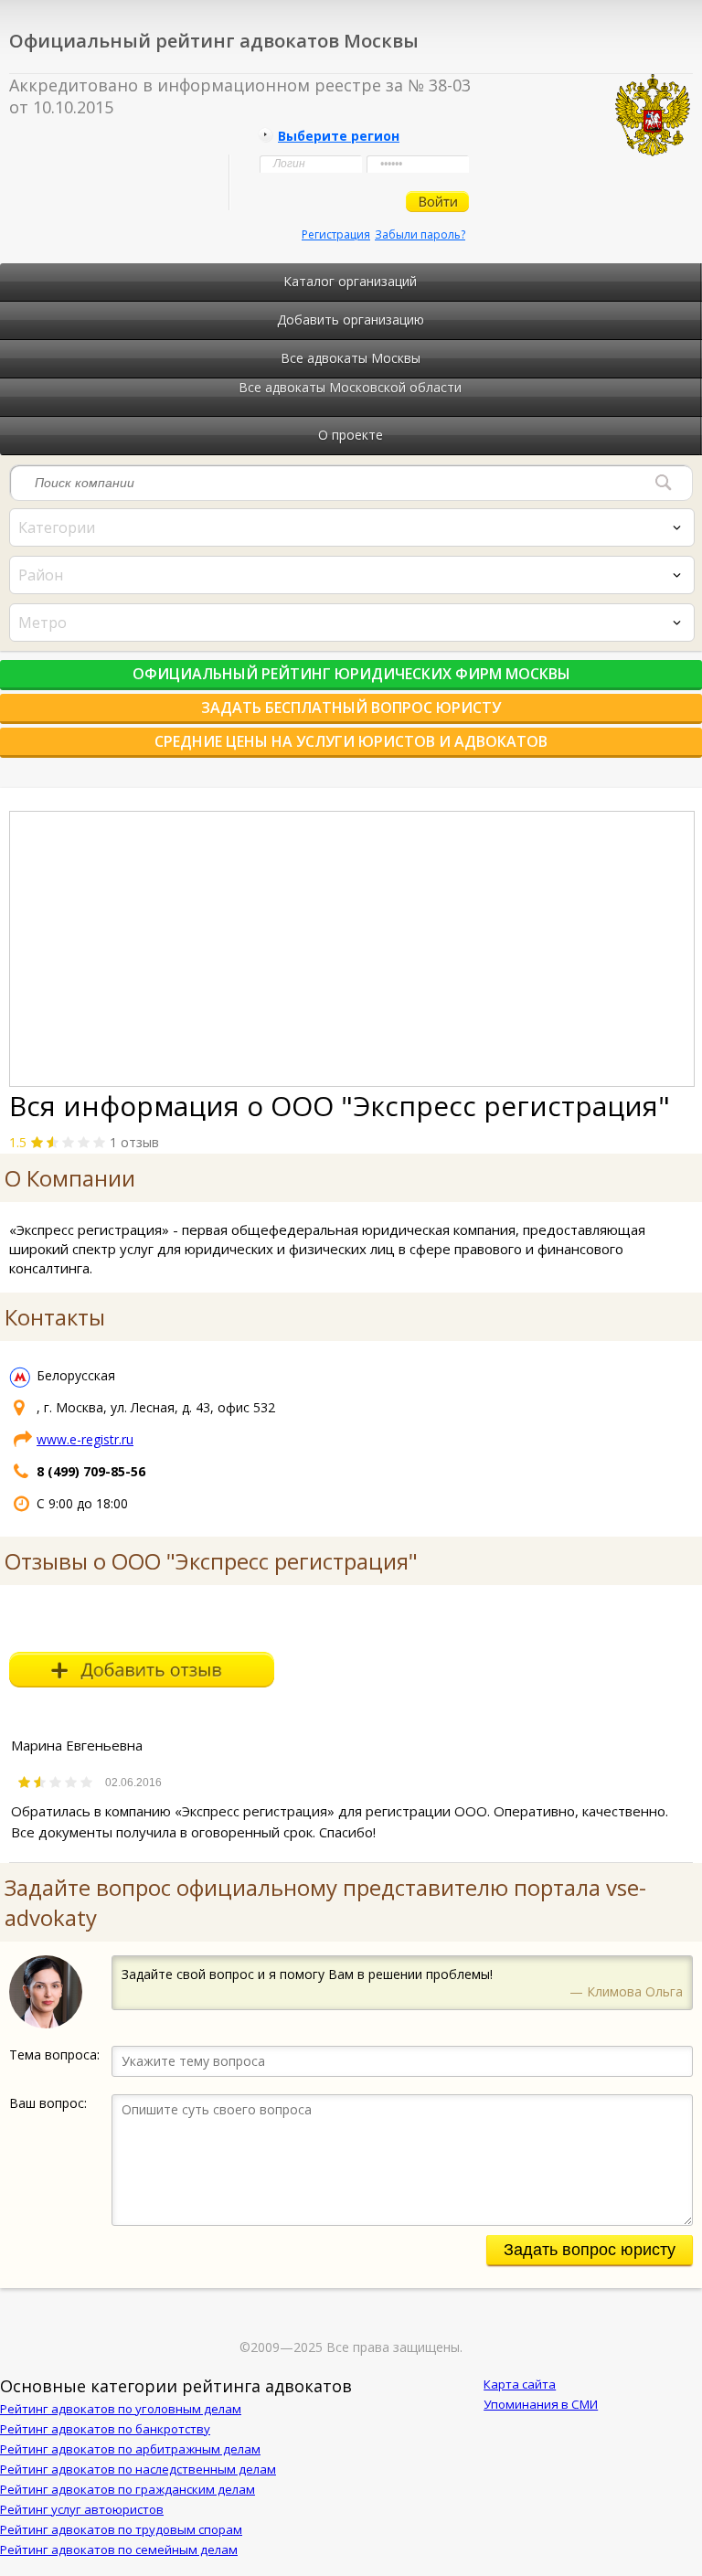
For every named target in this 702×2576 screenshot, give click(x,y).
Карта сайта (520, 2384)
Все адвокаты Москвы (351, 358)
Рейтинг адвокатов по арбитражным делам (130, 2449)
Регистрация (336, 234)
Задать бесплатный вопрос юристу (351, 708)
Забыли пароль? (420, 234)
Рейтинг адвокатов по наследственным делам (138, 2469)
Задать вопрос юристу (590, 2250)
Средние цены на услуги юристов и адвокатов (351, 741)
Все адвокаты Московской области (350, 387)
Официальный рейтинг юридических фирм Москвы (351, 674)
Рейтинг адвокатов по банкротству (105, 2429)
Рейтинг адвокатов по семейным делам (119, 2549)
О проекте (351, 435)
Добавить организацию (351, 319)
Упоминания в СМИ (541, 2404)
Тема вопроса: (54, 2054)
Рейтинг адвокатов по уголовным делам (121, 2409)
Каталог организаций (350, 281)
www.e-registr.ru (85, 1439)
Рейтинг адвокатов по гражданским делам (128, 2489)
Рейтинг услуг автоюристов (82, 2509)
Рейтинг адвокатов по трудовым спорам (121, 2529)
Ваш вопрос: (48, 2103)
